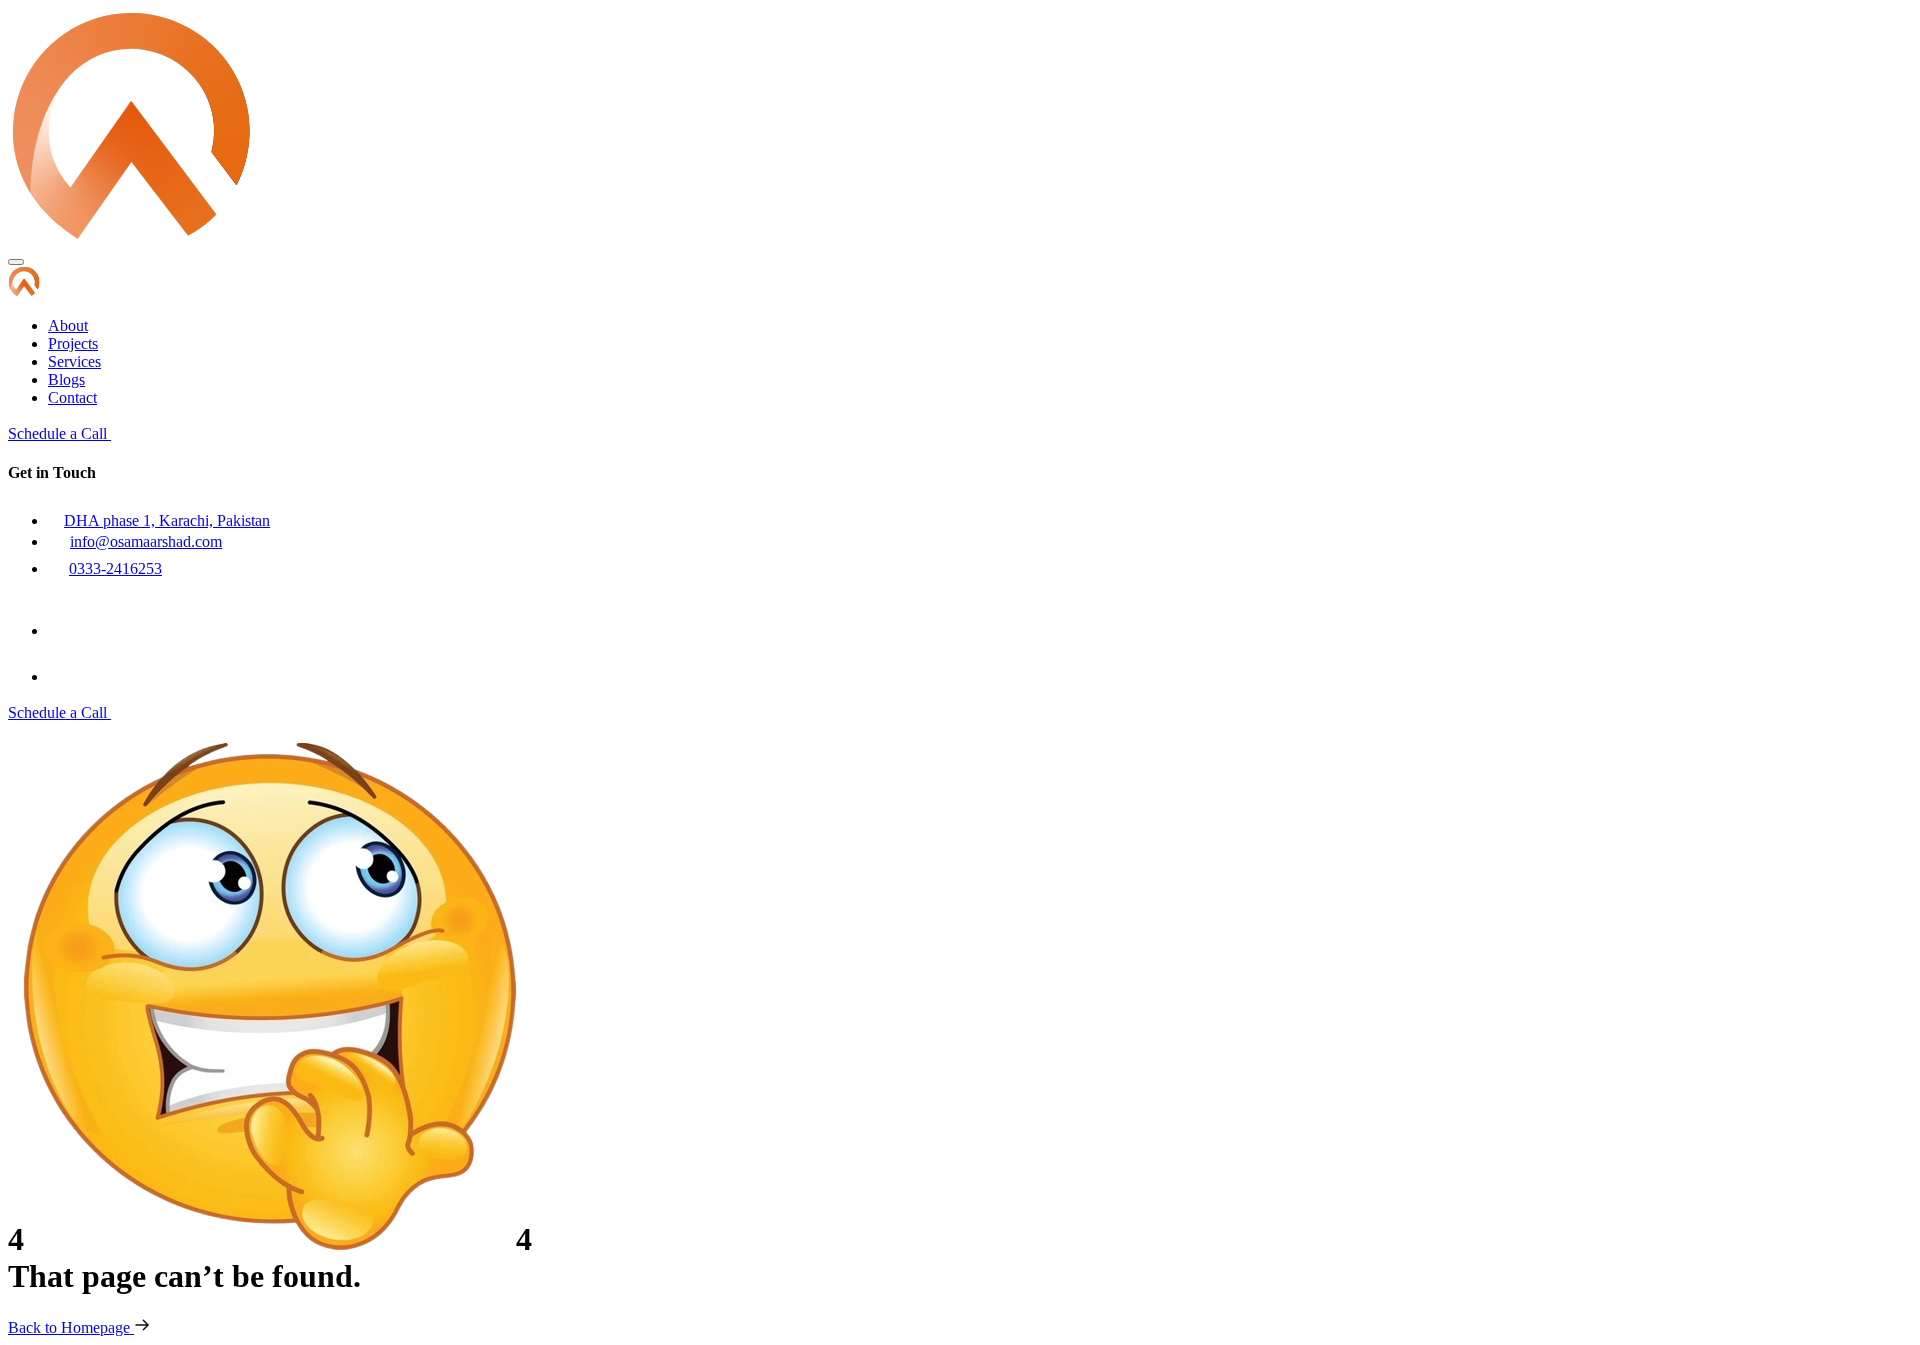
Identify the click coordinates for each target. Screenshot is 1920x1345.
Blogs (66, 379)
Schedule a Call (59, 433)
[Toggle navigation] (16, 262)
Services (74, 361)
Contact (72, 397)
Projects (73, 343)
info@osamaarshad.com (146, 541)
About (68, 325)
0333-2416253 (115, 568)
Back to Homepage (71, 1327)
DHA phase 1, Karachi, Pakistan (167, 520)
